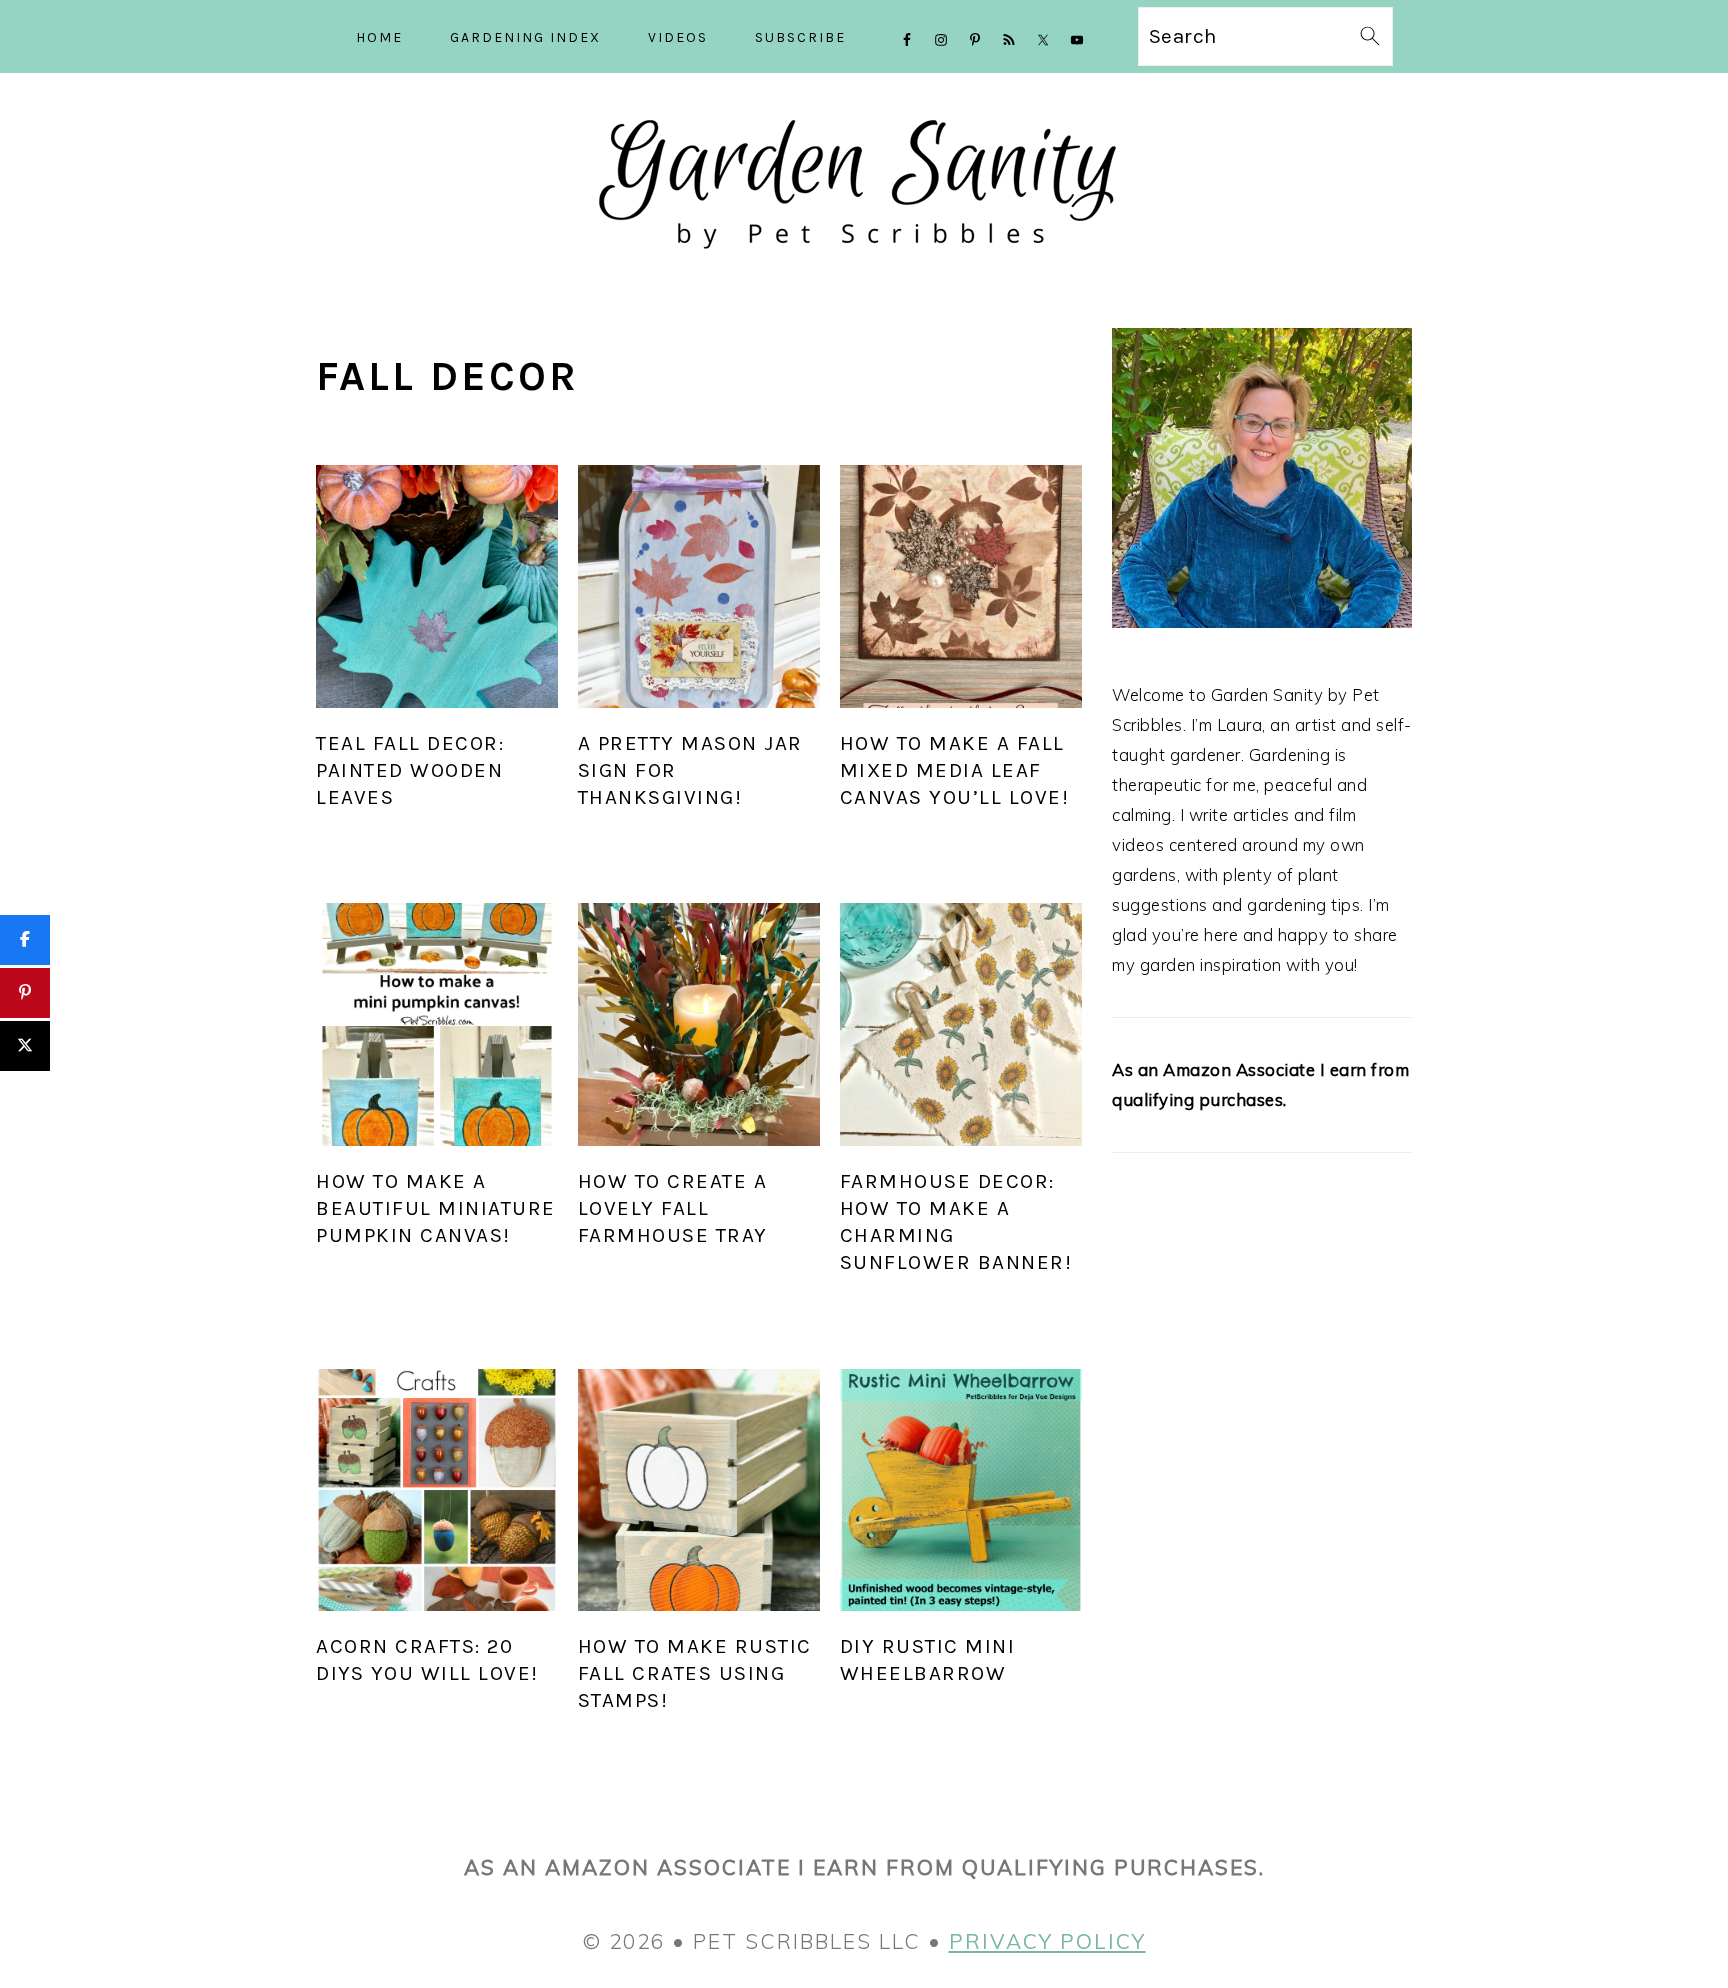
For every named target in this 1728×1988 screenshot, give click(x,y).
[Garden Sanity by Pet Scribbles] (864, 266)
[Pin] (25, 993)
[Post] (25, 1046)
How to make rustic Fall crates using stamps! (695, 1673)
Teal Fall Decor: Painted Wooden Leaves (410, 770)
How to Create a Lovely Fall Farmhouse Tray (673, 1208)
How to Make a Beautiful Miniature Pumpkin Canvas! (436, 1208)
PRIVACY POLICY (1047, 1941)
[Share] (25, 940)
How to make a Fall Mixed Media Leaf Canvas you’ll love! (955, 770)
